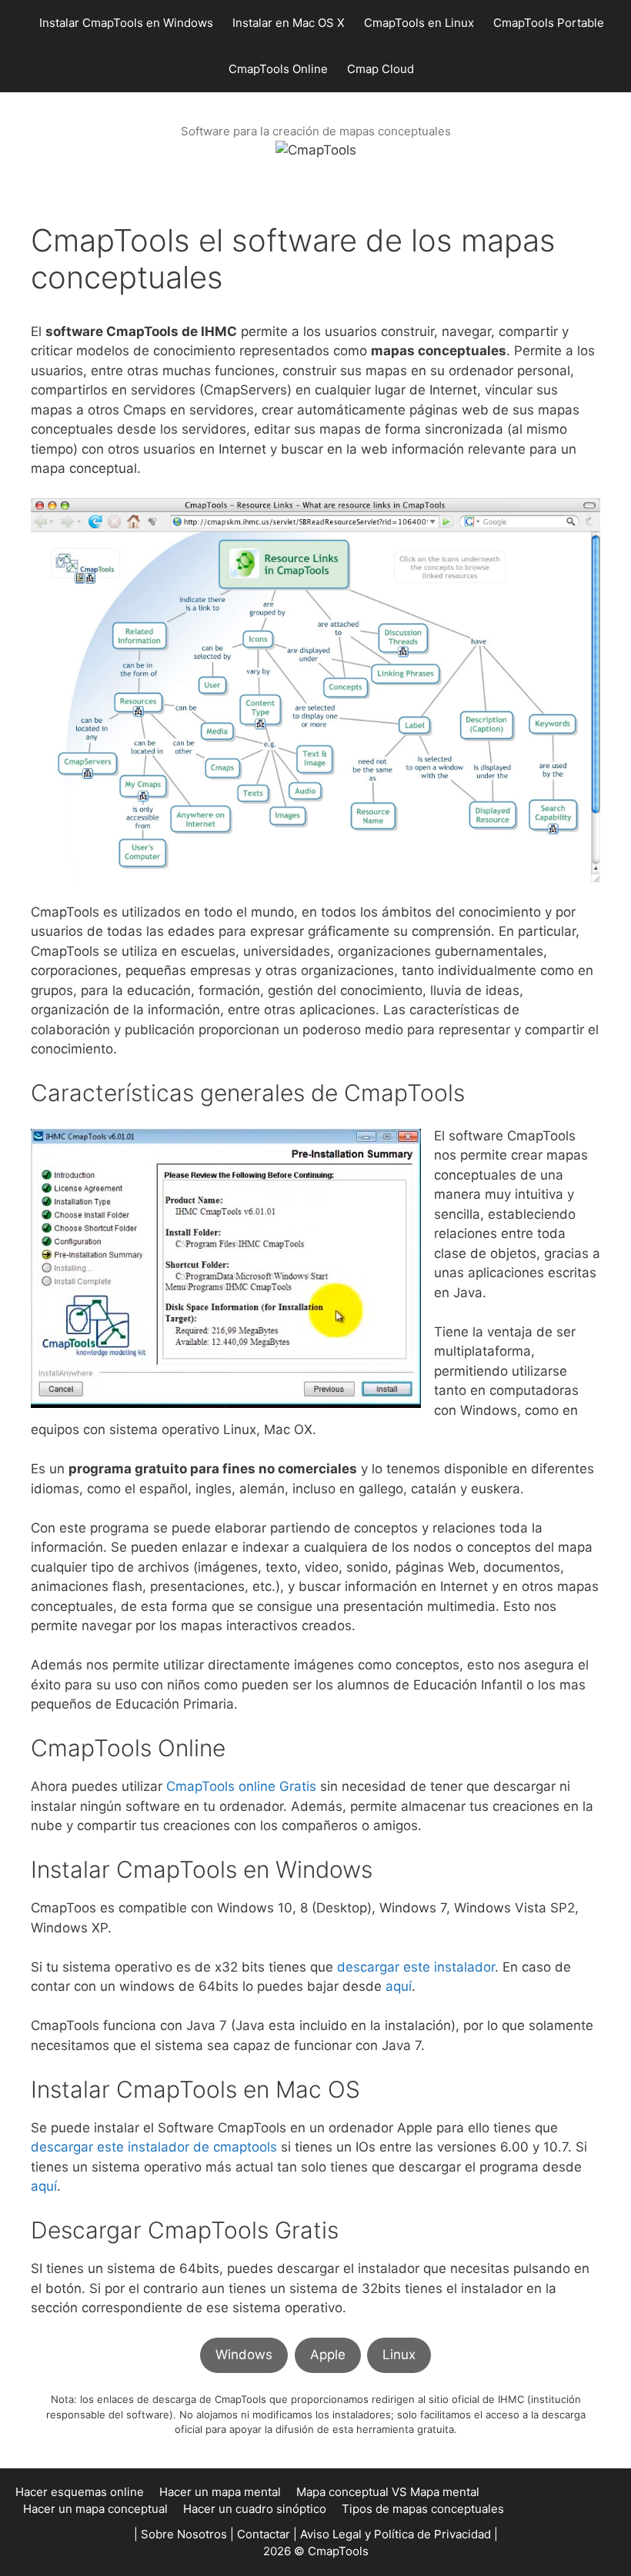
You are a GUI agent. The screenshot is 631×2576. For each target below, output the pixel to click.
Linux (399, 2355)
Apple (328, 2355)
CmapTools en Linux (419, 23)
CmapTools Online (278, 69)
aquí (399, 1986)
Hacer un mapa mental (220, 2492)
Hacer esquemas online (80, 2492)
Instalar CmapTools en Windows (126, 23)
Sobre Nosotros (184, 2534)
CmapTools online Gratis (241, 1786)
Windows (244, 2355)
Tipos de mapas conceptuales (423, 2509)
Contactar (264, 2534)
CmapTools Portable (549, 23)
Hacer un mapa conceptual (95, 2509)
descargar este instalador (416, 1967)
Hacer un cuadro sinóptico (255, 2509)
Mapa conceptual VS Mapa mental (388, 2492)
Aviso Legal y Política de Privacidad (396, 2534)
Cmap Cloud (381, 69)
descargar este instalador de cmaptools (154, 2147)
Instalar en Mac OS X (289, 23)
